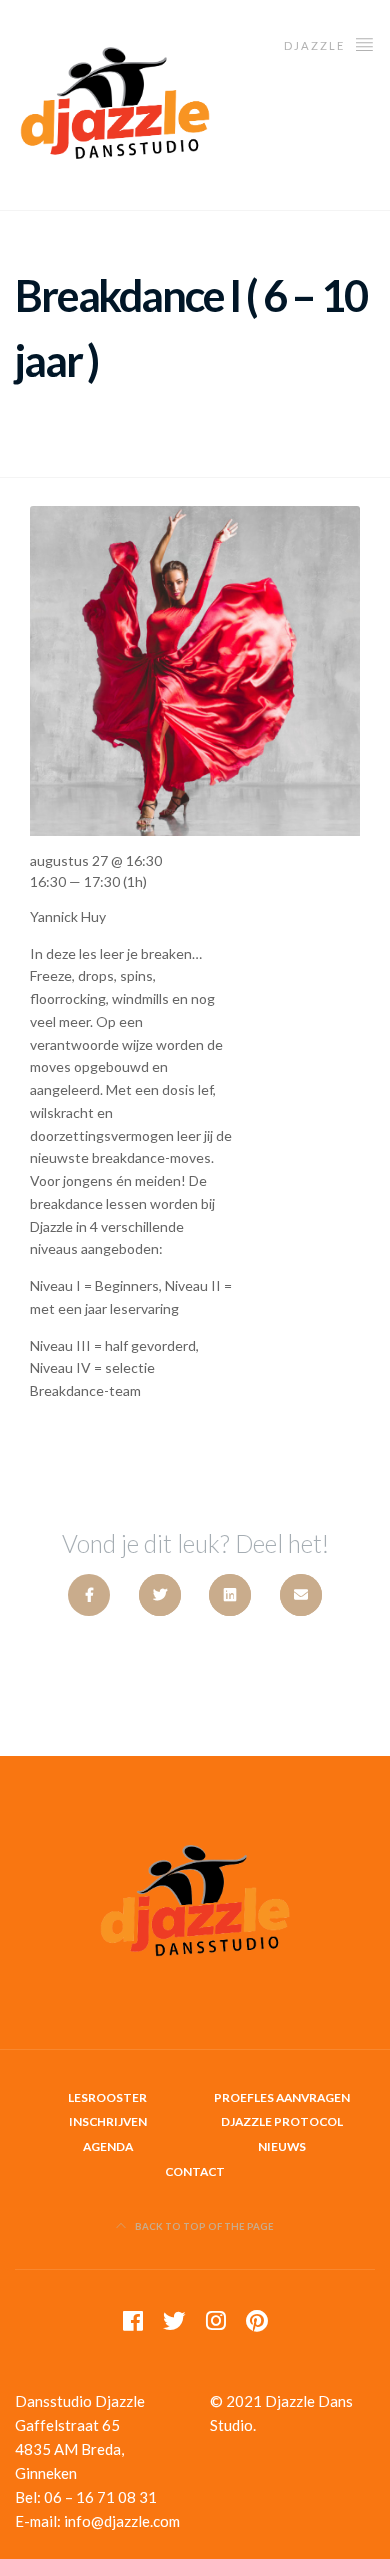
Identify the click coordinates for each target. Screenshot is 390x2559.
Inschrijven (108, 2121)
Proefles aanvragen (282, 2097)
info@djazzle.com (122, 2521)
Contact (195, 2171)
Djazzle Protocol (282, 2121)
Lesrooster (107, 2097)
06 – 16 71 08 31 (100, 2497)
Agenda (108, 2146)
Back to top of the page (203, 2226)
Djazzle (316, 45)
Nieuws (282, 2146)
